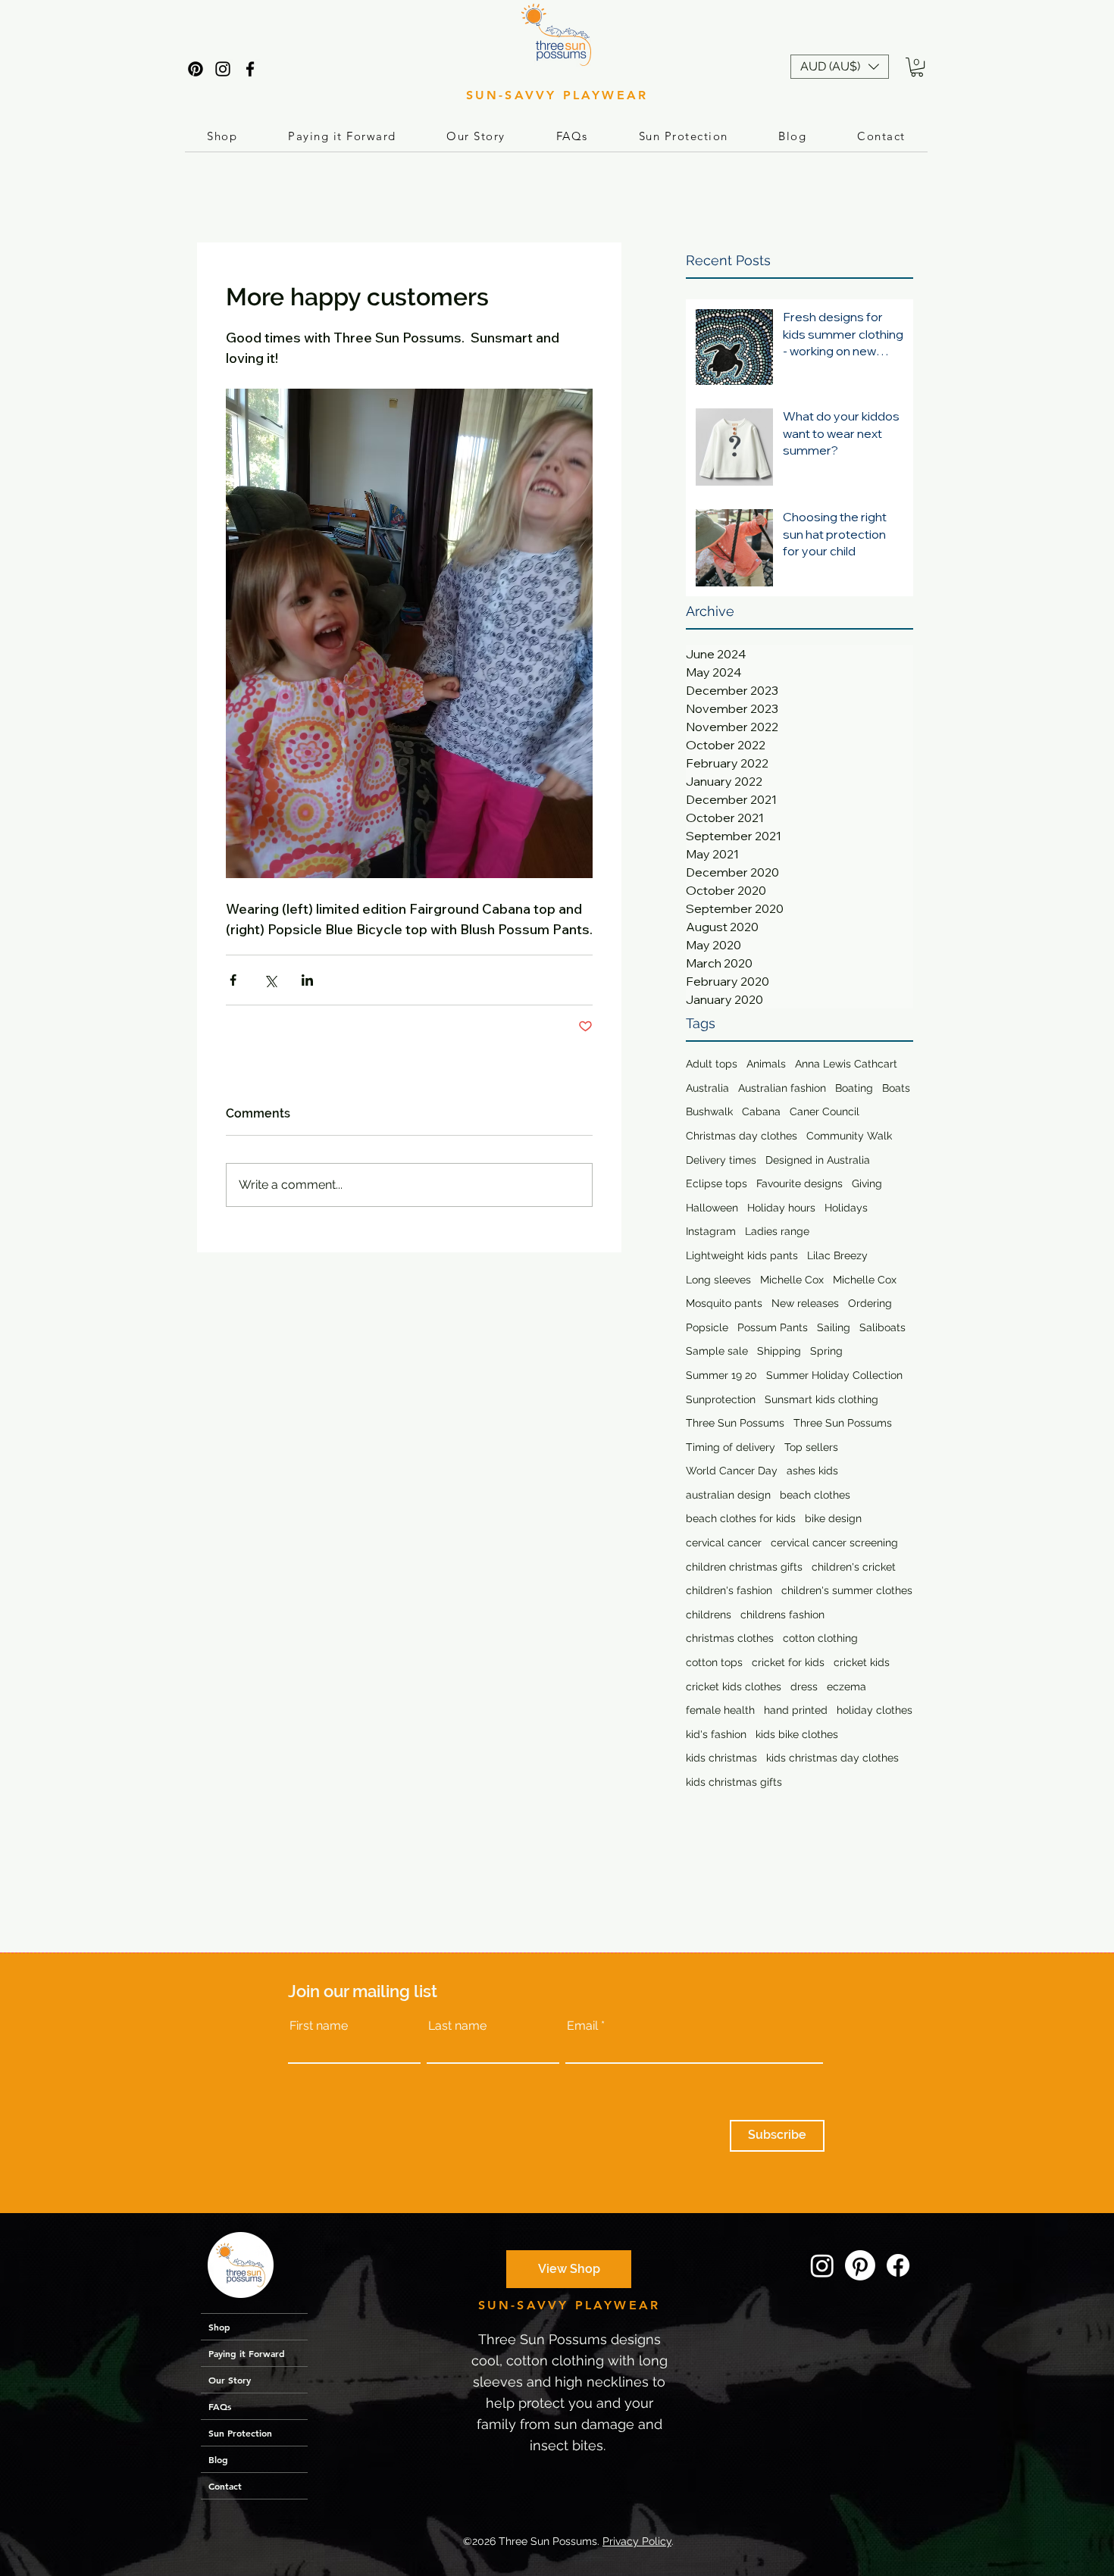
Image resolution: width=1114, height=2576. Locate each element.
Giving (867, 1183)
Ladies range (777, 1231)
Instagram (711, 1231)
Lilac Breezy (837, 1255)
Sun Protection (240, 2433)
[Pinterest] (196, 69)
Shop (219, 2327)
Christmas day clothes (742, 1136)
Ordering (870, 1303)
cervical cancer (724, 1543)
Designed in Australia (818, 1160)
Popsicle (707, 1327)
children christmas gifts (744, 1567)
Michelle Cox (792, 1280)
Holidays (846, 1208)
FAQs (220, 2406)
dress (804, 1687)
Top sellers (811, 1447)
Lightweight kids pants (742, 1255)
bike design (833, 1518)
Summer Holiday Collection (834, 1375)
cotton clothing (820, 1638)
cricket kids (862, 1662)
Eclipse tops (717, 1183)
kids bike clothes (797, 1734)
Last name (457, 2026)
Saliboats (882, 1327)
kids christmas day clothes (832, 1758)
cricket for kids (788, 1662)
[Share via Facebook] (233, 980)
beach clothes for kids (741, 1518)
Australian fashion (782, 1088)
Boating (854, 1088)
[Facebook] (250, 69)
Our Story (230, 2380)
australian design (728, 1495)
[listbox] (840, 67)
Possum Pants (773, 1327)
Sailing (834, 1327)
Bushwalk (709, 1111)
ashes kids (812, 1471)
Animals (766, 1064)
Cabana (761, 1111)
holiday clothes (875, 1710)
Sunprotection (721, 1399)
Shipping (779, 1351)
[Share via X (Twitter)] (270, 980)
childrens (709, 1615)
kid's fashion (716, 1734)
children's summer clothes (847, 1590)
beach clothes (815, 1495)
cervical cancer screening (834, 1543)
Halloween (712, 1208)
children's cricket (854, 1567)
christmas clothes (730, 1638)
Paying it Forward (247, 2353)
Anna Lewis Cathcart (846, 1064)
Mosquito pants (724, 1303)
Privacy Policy (637, 2541)
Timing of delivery (731, 1447)
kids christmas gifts (734, 1782)
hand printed (796, 1710)
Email (582, 2026)
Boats (896, 1088)
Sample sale (717, 1351)
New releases (805, 1303)
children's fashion (729, 1590)
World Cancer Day (732, 1471)
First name (319, 2026)
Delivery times (721, 1160)
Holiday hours (781, 1208)
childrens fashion (782, 1615)
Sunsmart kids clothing (821, 1399)
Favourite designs (800, 1183)
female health (720, 1710)
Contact (225, 2486)
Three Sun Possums (735, 1423)
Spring (826, 1351)
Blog (218, 2459)
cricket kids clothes (734, 1687)
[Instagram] (223, 69)
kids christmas (721, 1758)
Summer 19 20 (721, 1375)
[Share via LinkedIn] (307, 980)
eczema (846, 1687)
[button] (840, 67)
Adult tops (712, 1064)
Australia (707, 1088)
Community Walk (849, 1136)
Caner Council (825, 1111)
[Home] (240, 2265)
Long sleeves (718, 1280)
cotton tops (714, 1662)
